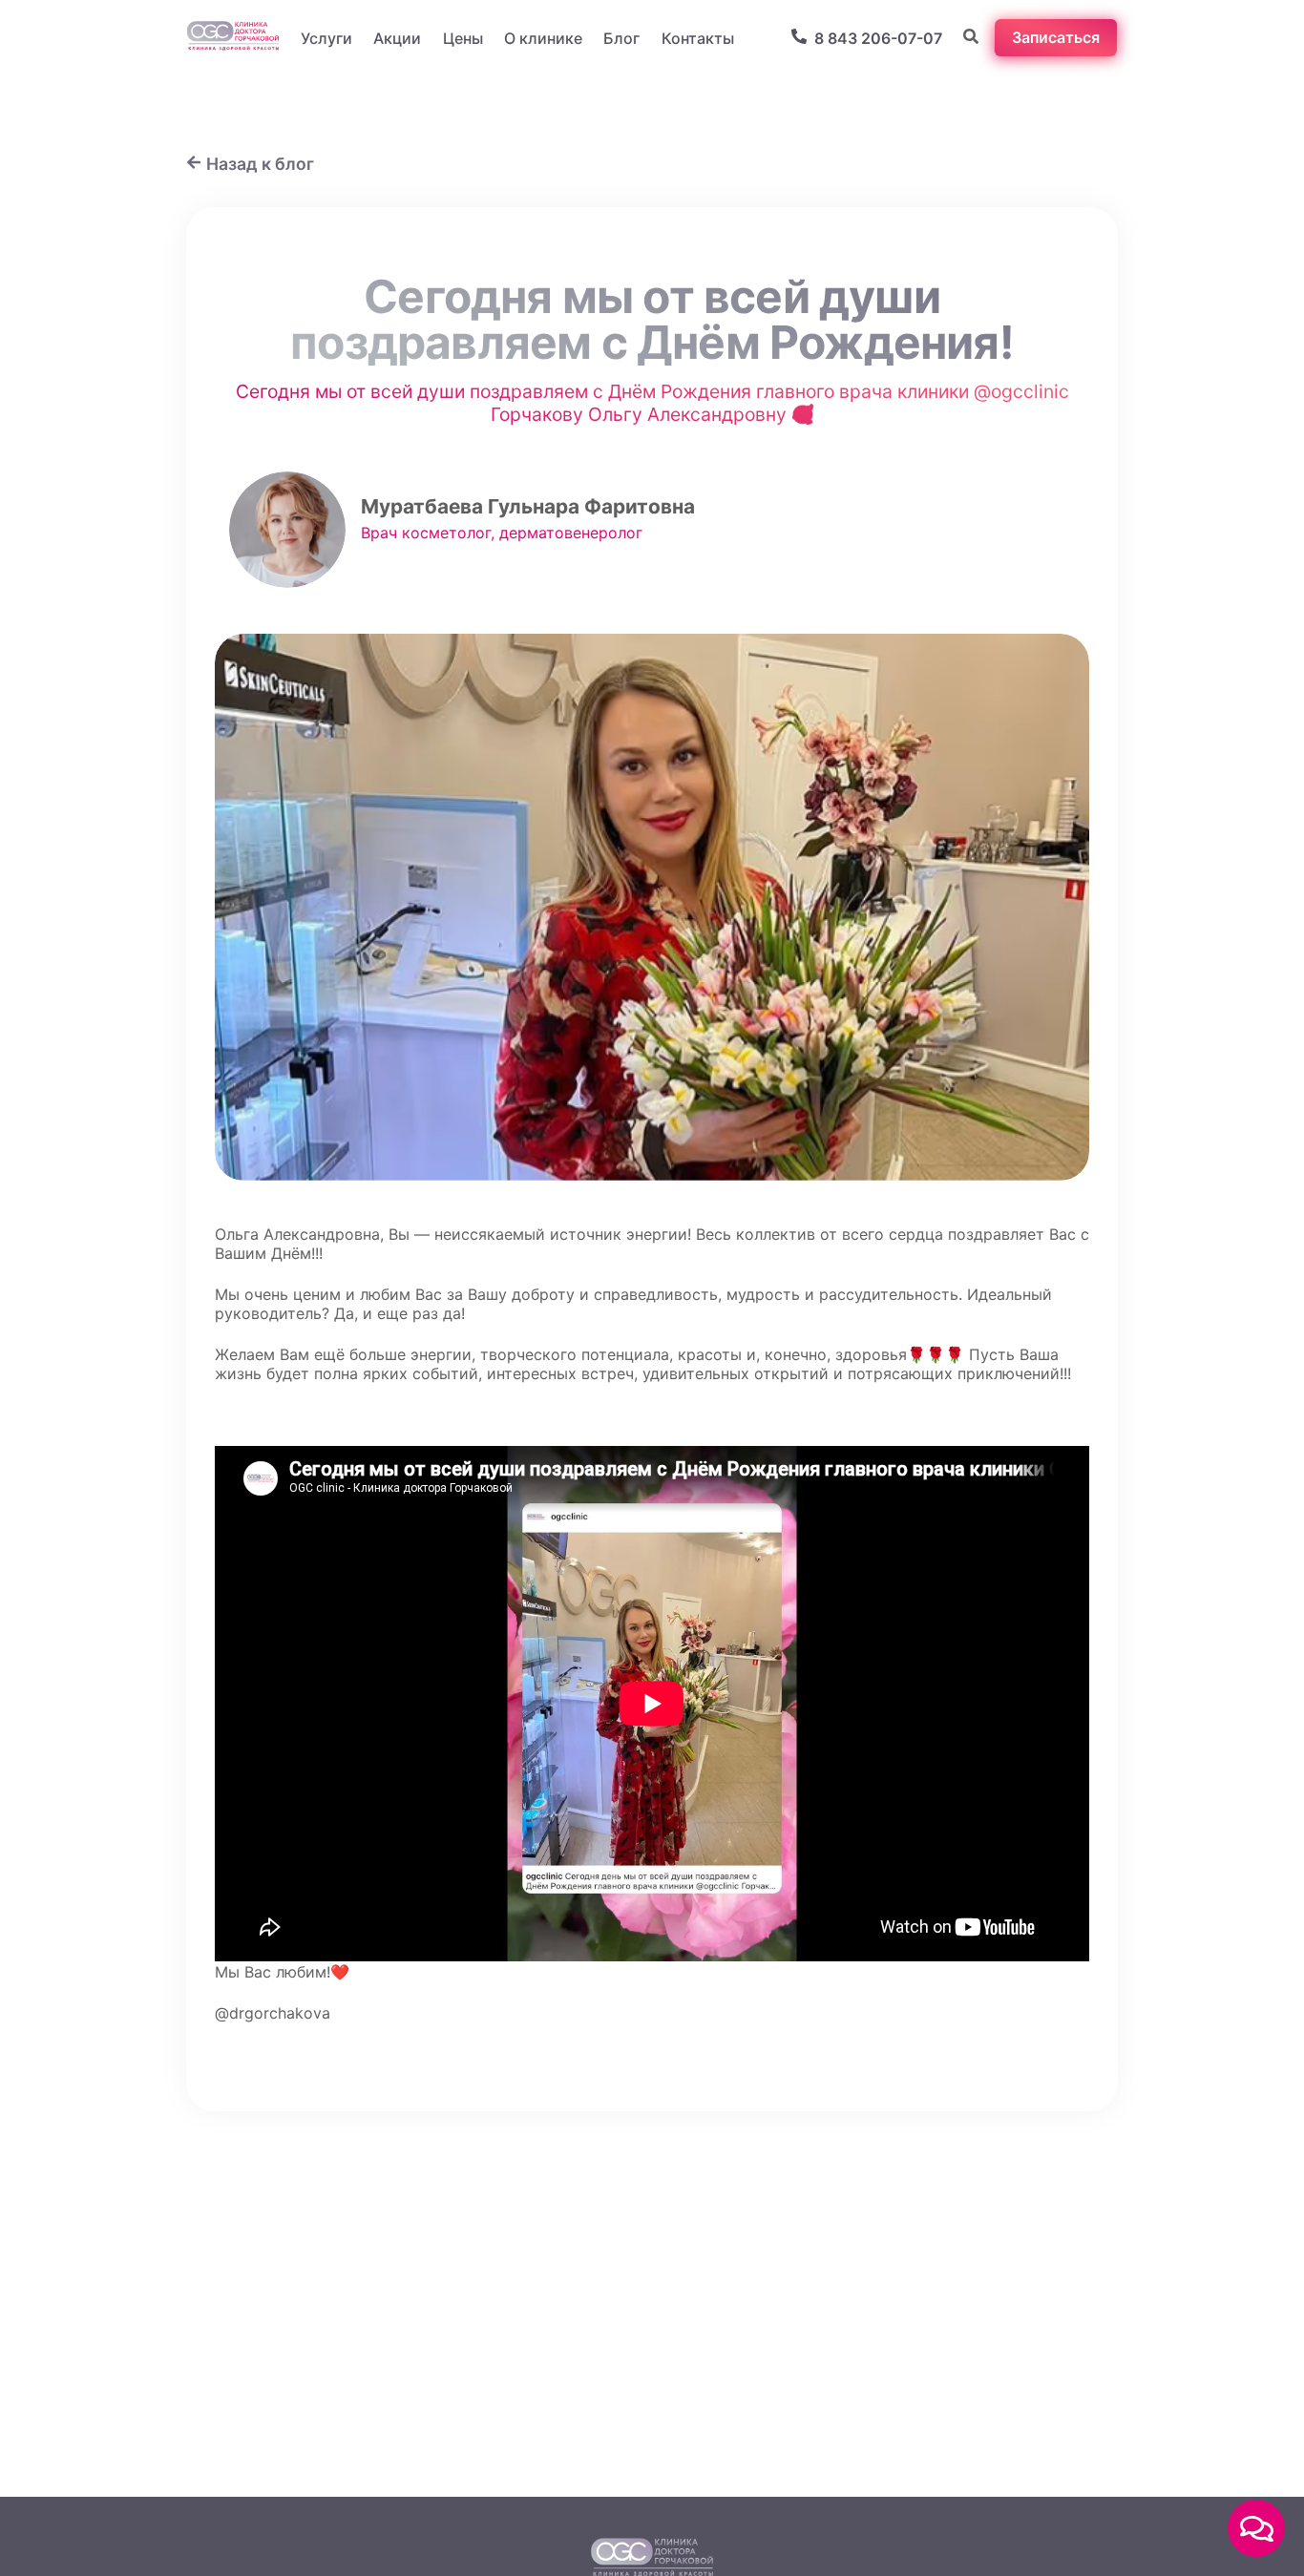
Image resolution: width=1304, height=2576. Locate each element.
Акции (397, 38)
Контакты (698, 38)
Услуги (326, 38)
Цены (463, 38)
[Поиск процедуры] (971, 38)
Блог (621, 38)
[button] (1256, 2528)
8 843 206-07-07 (878, 38)
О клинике (543, 38)
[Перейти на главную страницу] (233, 38)
